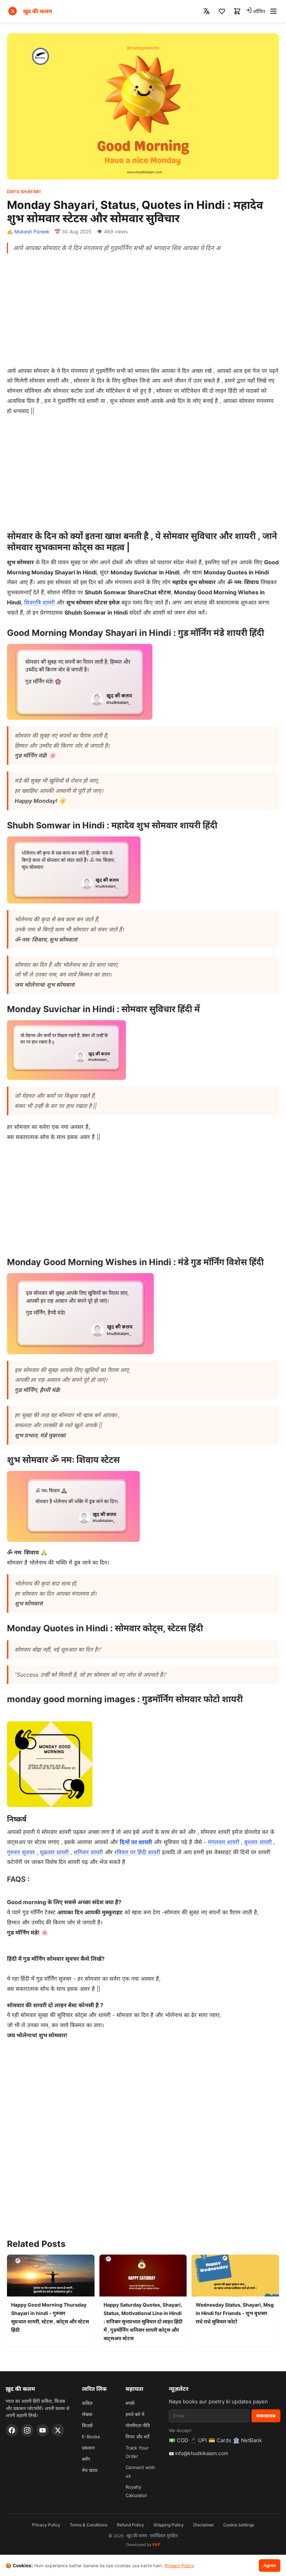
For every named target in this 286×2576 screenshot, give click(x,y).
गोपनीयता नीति (138, 2425)
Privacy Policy (46, 2525)
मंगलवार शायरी (224, 1842)
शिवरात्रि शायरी (39, 602)
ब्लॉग (86, 2459)
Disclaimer (204, 2525)
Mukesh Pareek (32, 231)
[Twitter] (58, 2430)
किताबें (87, 2425)
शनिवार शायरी (88, 1852)
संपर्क (130, 2403)
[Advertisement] (143, 309)
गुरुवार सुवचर (21, 1852)
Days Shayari (24, 191)
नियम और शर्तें (137, 2437)
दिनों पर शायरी (136, 1842)
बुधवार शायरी (258, 1842)
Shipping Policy (169, 2525)
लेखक (87, 2414)
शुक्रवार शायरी (54, 1852)
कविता (87, 2403)
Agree (270, 2565)
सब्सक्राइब (266, 2416)
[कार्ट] (237, 11)
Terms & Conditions (89, 2525)
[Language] (206, 11)
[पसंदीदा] (222, 11)
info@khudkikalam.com (202, 2453)
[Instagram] (27, 2430)
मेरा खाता (90, 2470)
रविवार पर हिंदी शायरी (137, 1852)
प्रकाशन (88, 2448)
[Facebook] (12, 2430)
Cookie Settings (239, 2525)
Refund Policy (130, 2525)
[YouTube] (43, 2430)
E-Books (91, 2437)
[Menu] (273, 11)
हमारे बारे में (135, 2414)
